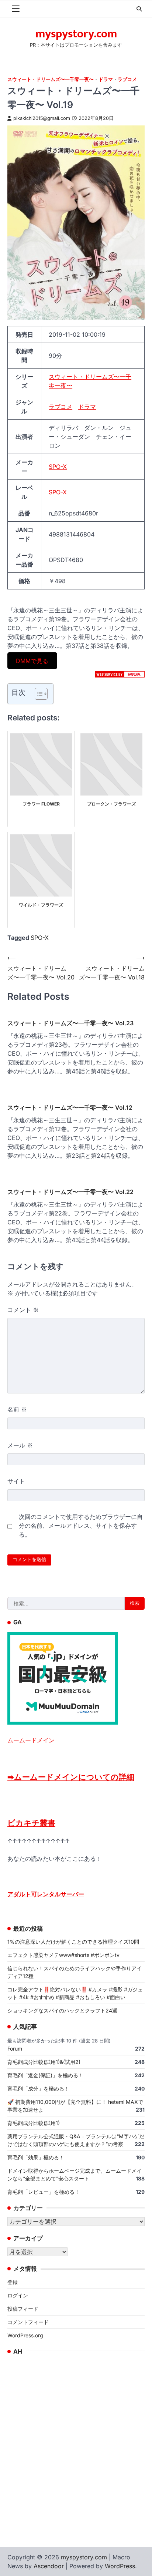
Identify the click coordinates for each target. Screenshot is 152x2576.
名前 (17, 1409)
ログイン (18, 2295)
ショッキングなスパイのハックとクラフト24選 (62, 2010)
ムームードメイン (31, 1740)
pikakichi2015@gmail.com (42, 118)
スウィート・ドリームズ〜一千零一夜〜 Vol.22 (70, 1192)
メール (20, 1445)
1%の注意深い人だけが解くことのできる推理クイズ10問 (73, 1942)
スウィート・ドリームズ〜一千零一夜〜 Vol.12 (70, 1107)
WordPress (120, 2566)
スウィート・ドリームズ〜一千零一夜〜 (51, 79)
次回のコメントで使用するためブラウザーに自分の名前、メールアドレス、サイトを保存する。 (81, 1526)
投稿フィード (23, 2309)
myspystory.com (76, 34)
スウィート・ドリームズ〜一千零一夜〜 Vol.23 (70, 1023)
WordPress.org (25, 2335)
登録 (13, 2282)
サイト (16, 1481)
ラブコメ (127, 79)
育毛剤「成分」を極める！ (38, 2089)
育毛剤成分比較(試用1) (34, 2123)
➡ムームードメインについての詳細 (71, 1777)
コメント (23, 1310)
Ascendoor (49, 2566)
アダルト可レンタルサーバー (46, 1894)
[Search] (139, 9)
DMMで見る (32, 660)
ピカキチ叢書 (31, 1823)
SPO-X (58, 467)
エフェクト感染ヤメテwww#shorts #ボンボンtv (63, 1955)
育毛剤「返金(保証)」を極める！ (45, 2075)
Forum (15, 2049)
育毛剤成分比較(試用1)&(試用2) (44, 2062)
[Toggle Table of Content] (37, 694)
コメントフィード (28, 2322)
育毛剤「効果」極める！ (36, 2157)
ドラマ (106, 79)
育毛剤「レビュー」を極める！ (44, 2192)
